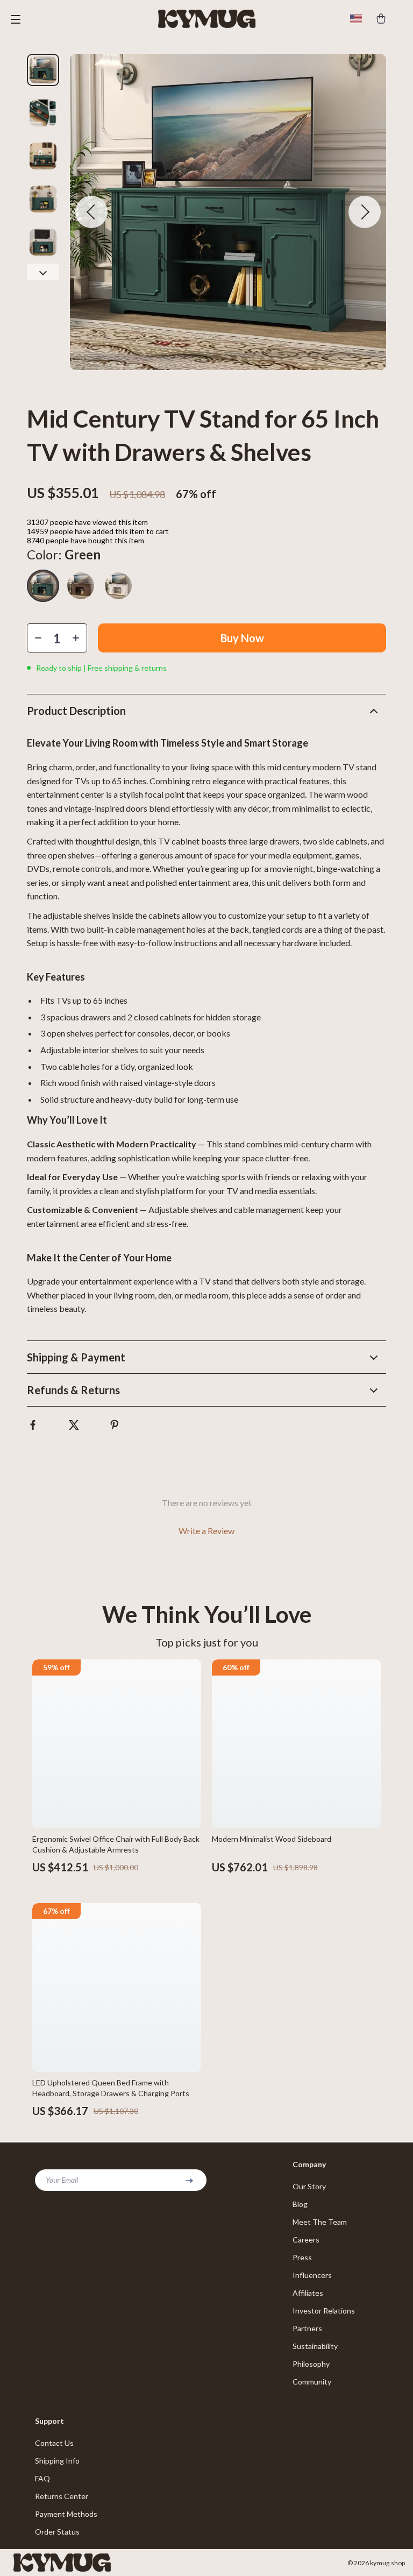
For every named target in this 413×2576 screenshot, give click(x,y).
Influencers (312, 2275)
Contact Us (54, 2443)
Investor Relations (324, 2311)
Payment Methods (66, 2514)
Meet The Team (320, 2222)
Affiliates (308, 2293)
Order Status (57, 2532)
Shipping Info (57, 2461)
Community (312, 2382)
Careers (306, 2240)
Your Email (62, 2180)
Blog (300, 2204)
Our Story (309, 2186)
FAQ (42, 2478)
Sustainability (315, 2346)
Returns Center (62, 2496)
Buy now (242, 638)
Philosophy (311, 2364)
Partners (307, 2328)
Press (302, 2257)
